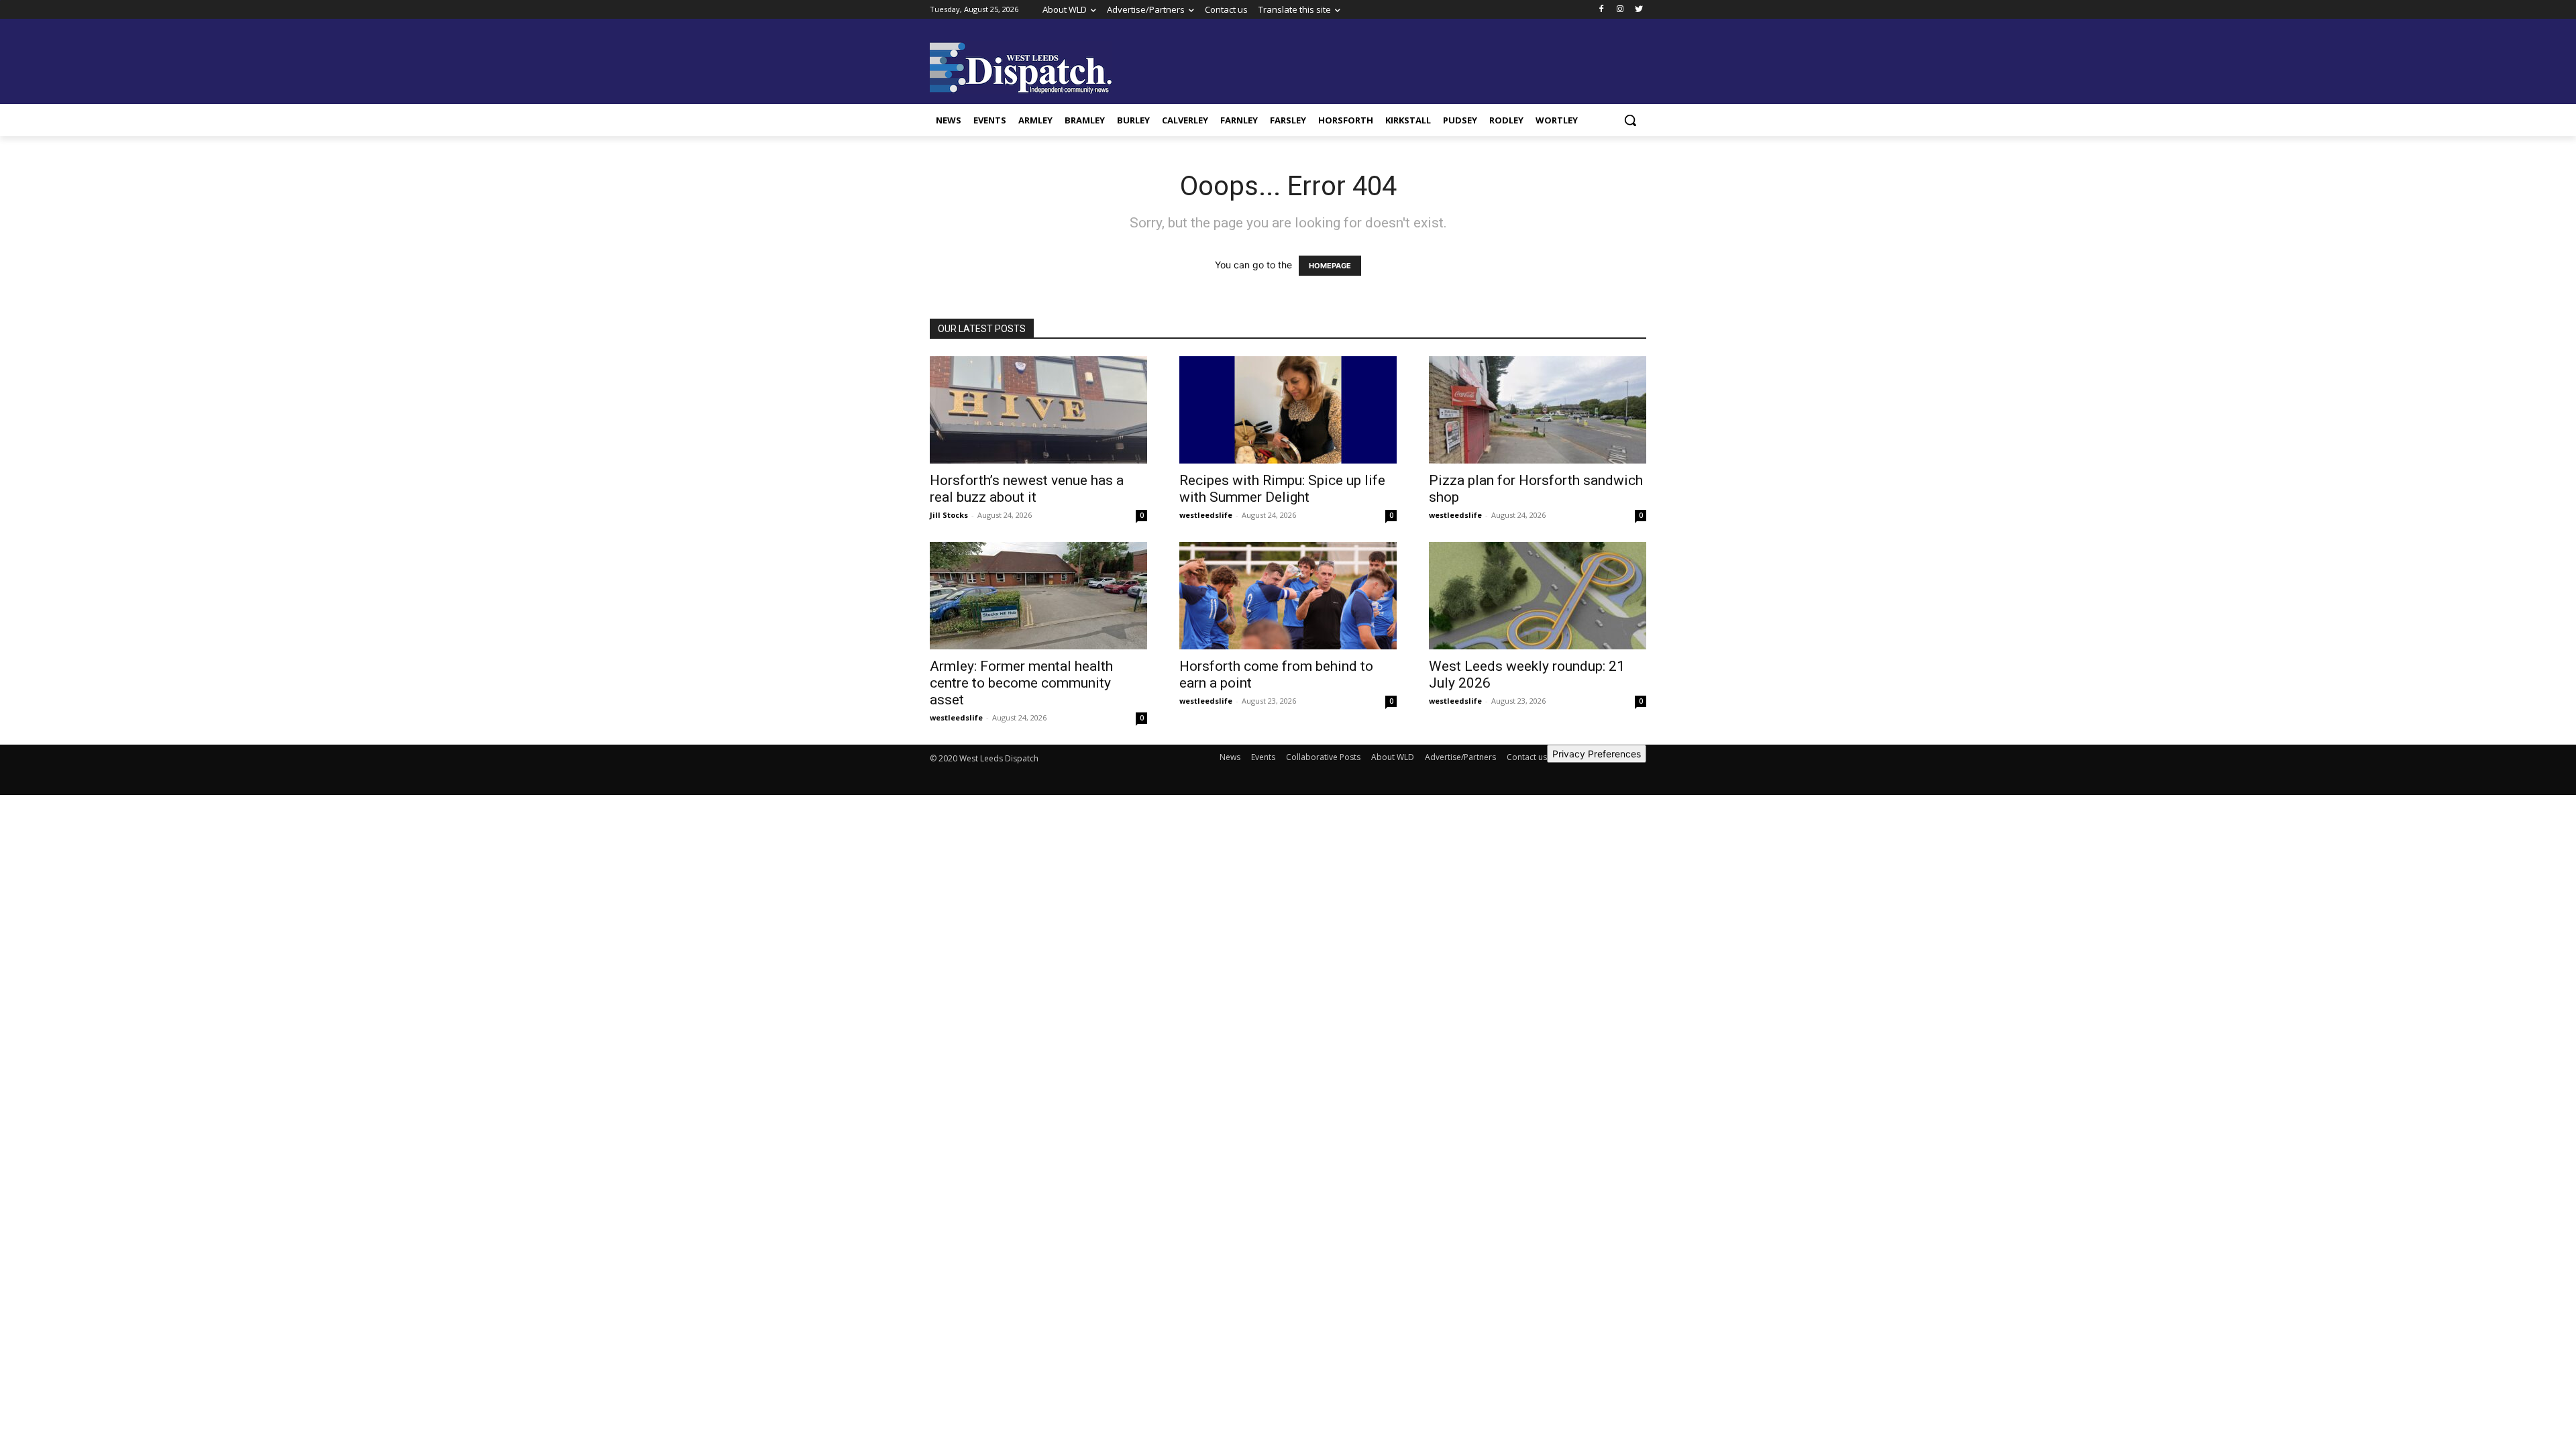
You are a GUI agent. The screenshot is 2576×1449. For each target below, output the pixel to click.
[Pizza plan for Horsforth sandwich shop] (1538, 410)
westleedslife (1206, 515)
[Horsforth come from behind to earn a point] (1288, 596)
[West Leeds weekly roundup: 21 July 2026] (1538, 596)
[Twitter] (1639, 10)
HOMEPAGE (1330, 266)
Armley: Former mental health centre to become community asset (1021, 683)
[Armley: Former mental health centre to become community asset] (1038, 596)
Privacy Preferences (1597, 754)
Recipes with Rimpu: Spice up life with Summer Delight (1282, 489)
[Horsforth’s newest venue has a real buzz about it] (1038, 410)
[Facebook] (1602, 10)
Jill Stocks (949, 515)
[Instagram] (1620, 10)
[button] (1630, 120)
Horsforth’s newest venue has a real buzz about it (1027, 489)
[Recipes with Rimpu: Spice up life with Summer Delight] (1288, 410)
